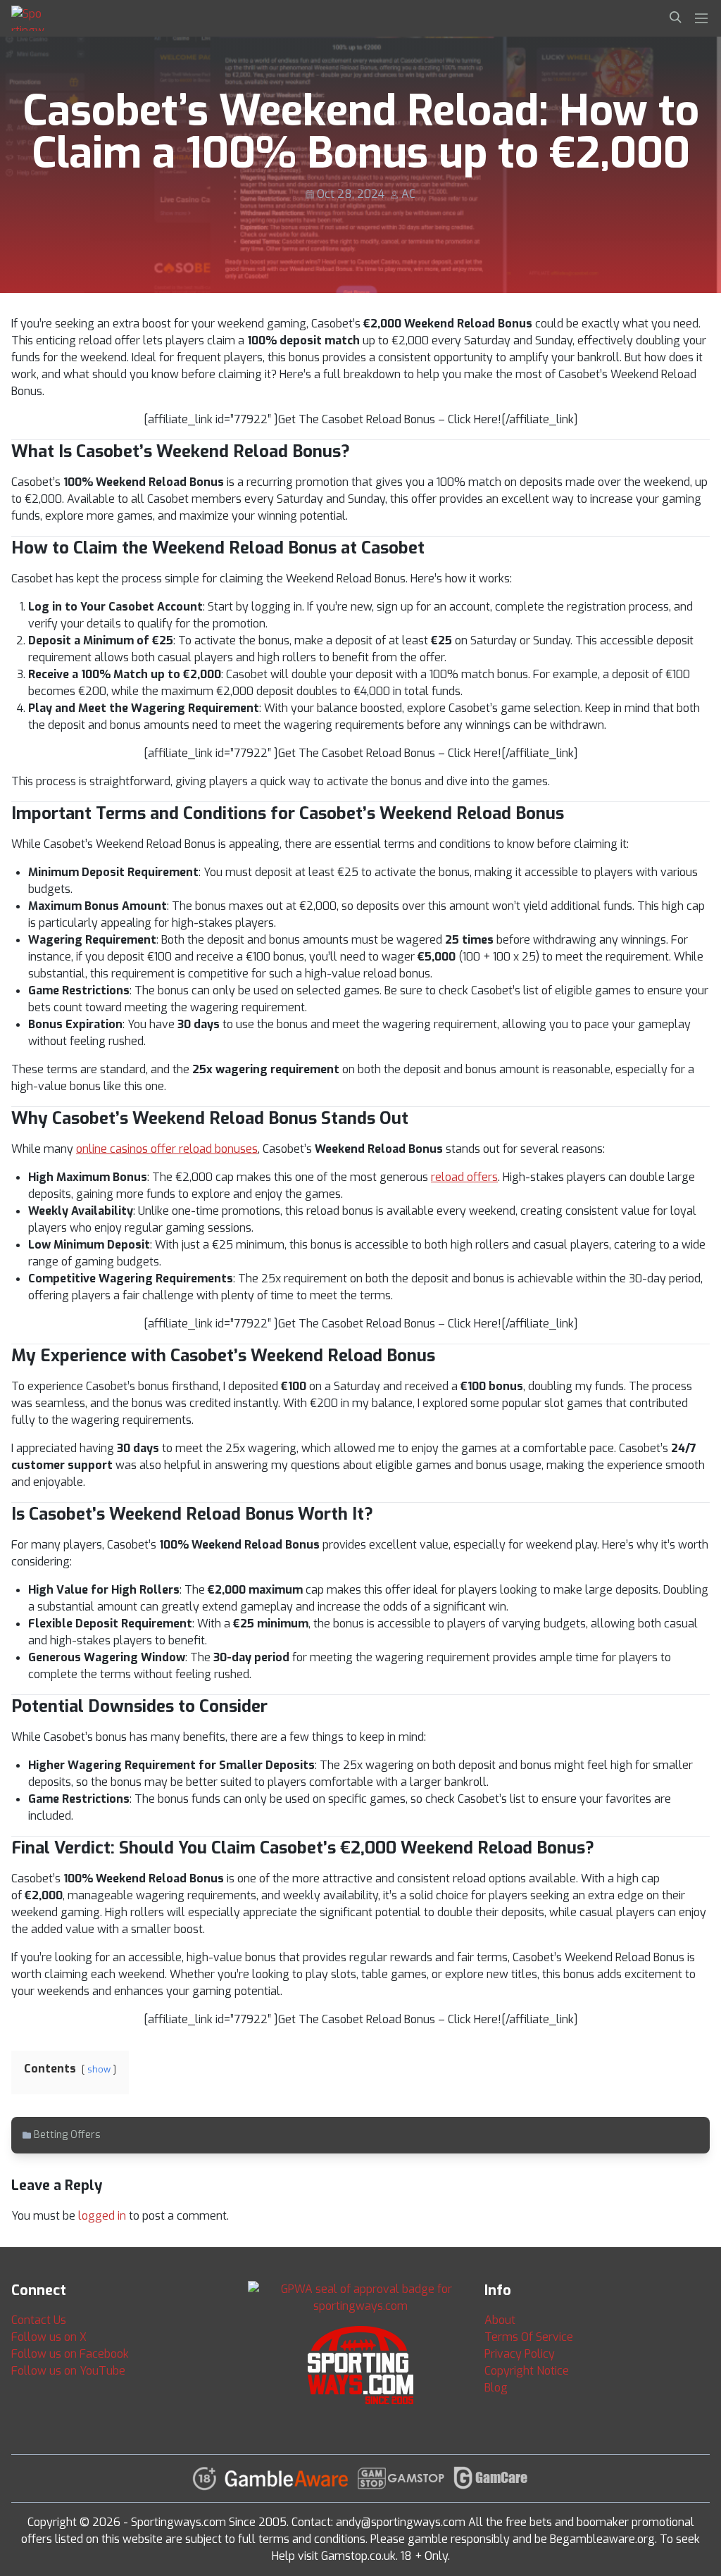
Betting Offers (67, 2135)
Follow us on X (49, 2337)
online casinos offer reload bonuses (167, 1149)
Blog (496, 2388)
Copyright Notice (527, 2371)
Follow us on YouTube (68, 2371)
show (99, 2069)
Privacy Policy (520, 2354)
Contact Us (39, 2320)
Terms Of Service (529, 2337)
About (500, 2320)
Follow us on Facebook (70, 2354)
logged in (102, 2216)
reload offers (464, 1177)
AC (408, 194)
